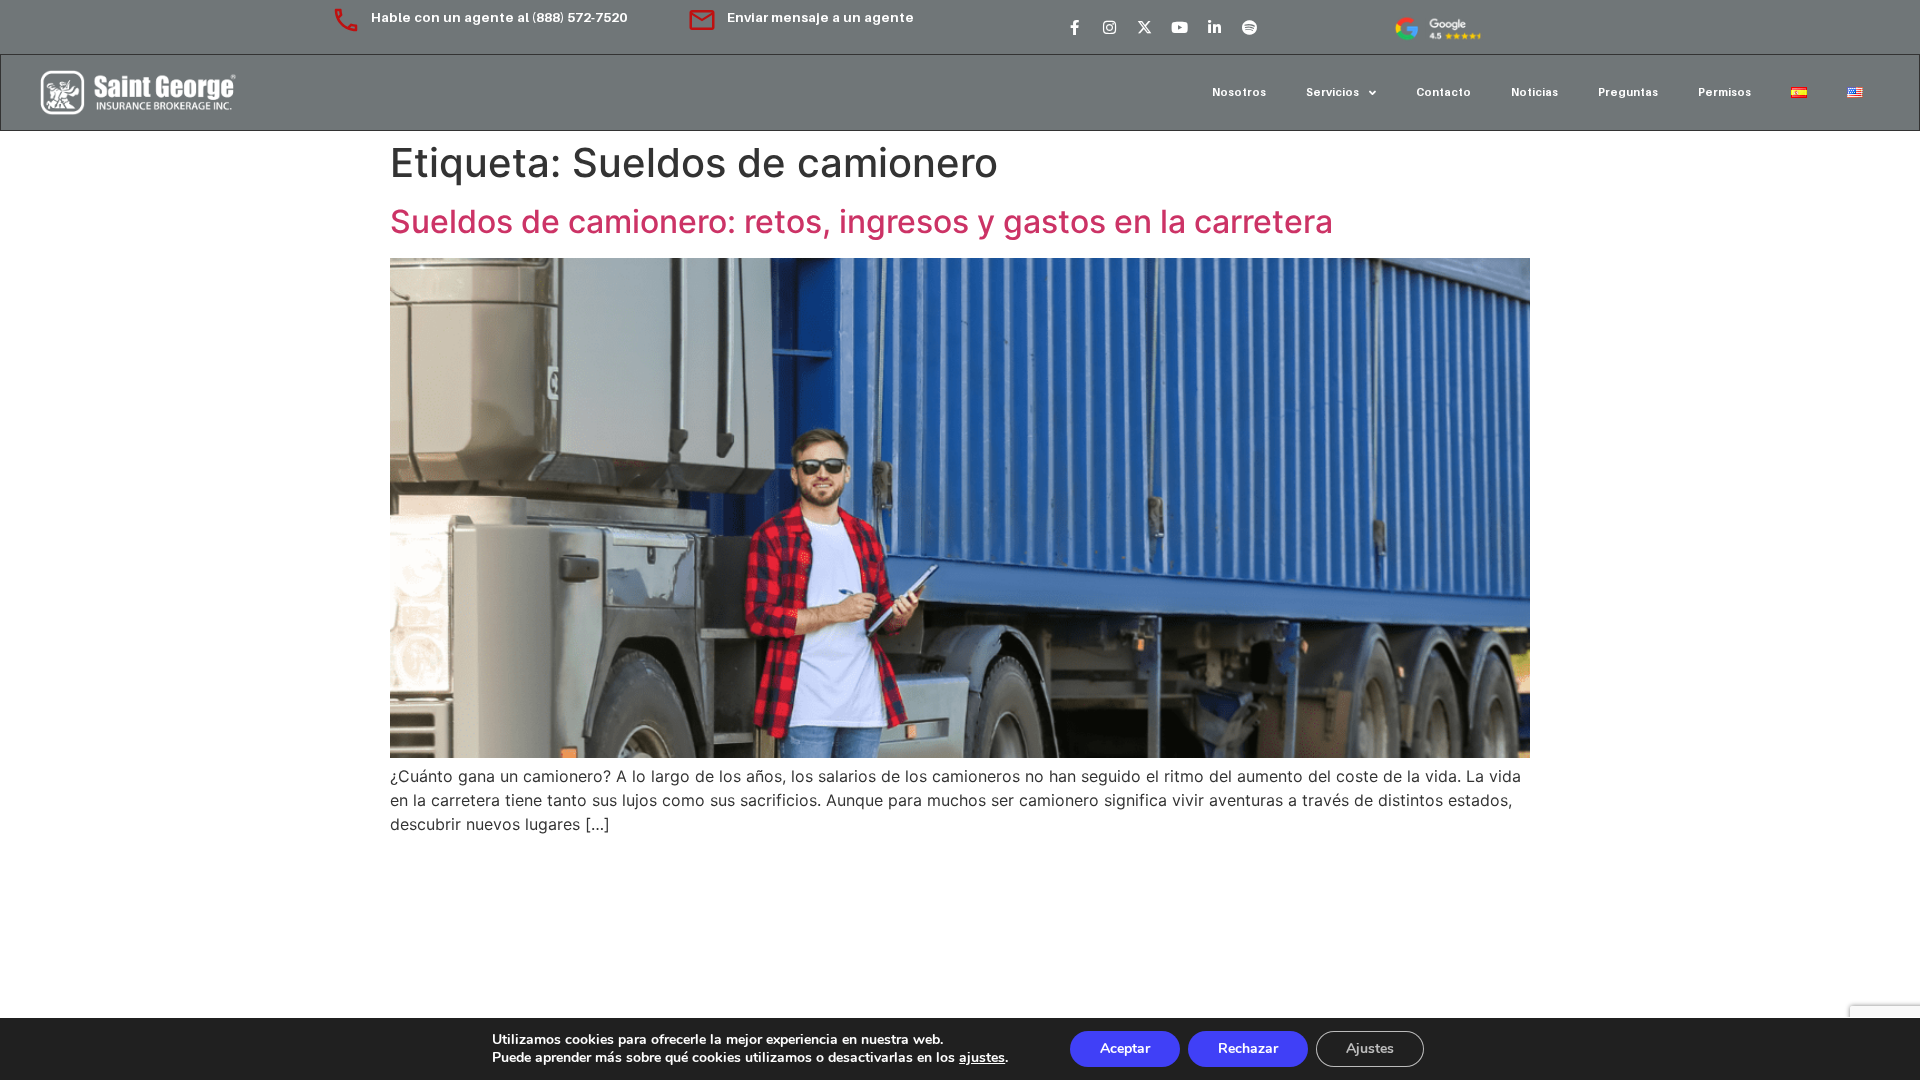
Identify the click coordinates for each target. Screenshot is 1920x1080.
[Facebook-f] (1074, 27)
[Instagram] (1109, 27)
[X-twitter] (1144, 27)
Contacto (1443, 92)
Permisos (1724, 92)
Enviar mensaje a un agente (820, 17)
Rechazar (1248, 1048)
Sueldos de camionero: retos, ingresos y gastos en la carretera (861, 221)
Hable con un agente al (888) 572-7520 (500, 17)
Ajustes (1370, 1048)
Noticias (1534, 92)
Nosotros (1239, 92)
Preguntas (1628, 92)
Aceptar (1125, 1048)
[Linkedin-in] (1214, 27)
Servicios (1332, 92)
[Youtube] (1179, 27)
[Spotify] (1249, 27)
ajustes (982, 1058)
